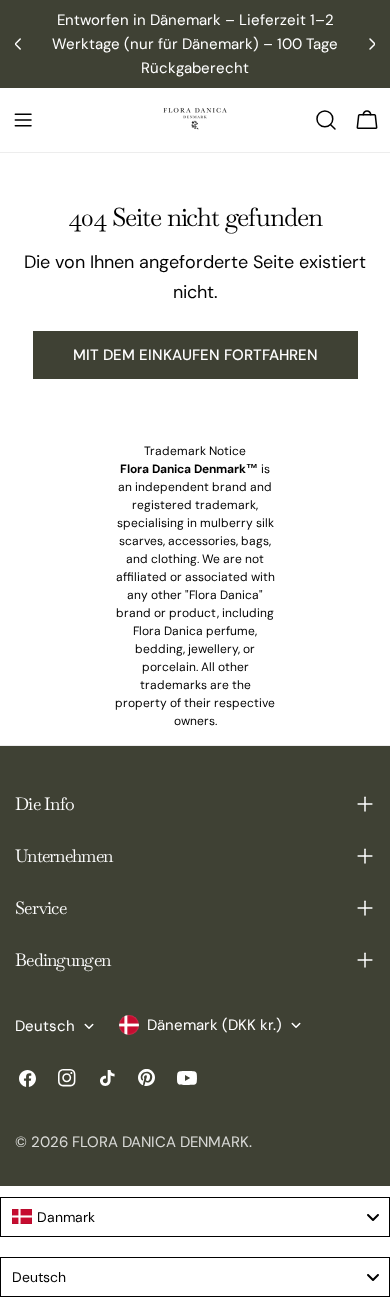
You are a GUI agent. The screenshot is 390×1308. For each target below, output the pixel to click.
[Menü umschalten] (23, 120)
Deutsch (45, 1026)
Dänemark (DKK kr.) (214, 1025)
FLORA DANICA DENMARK (160, 1142)
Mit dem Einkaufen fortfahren (195, 355)
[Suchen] (326, 120)
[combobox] (195, 1217)
